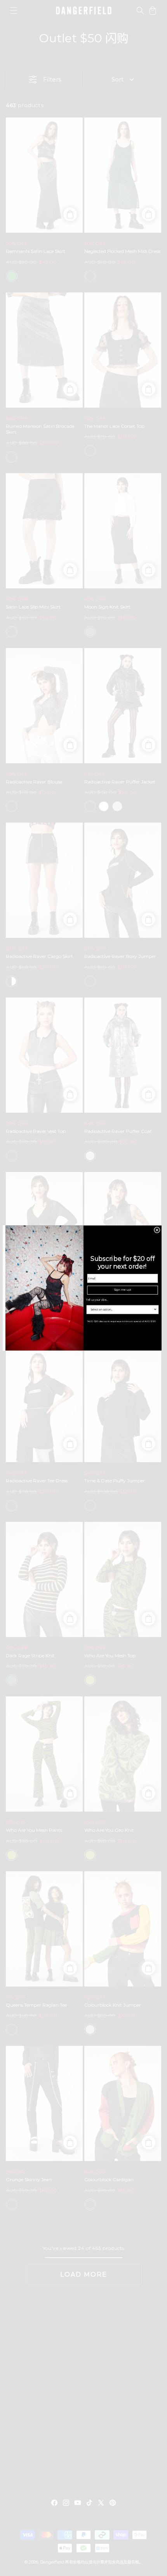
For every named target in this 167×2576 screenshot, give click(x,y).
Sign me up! (122, 1290)
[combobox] (121, 1309)
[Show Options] (155, 1309)
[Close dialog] (157, 1230)
